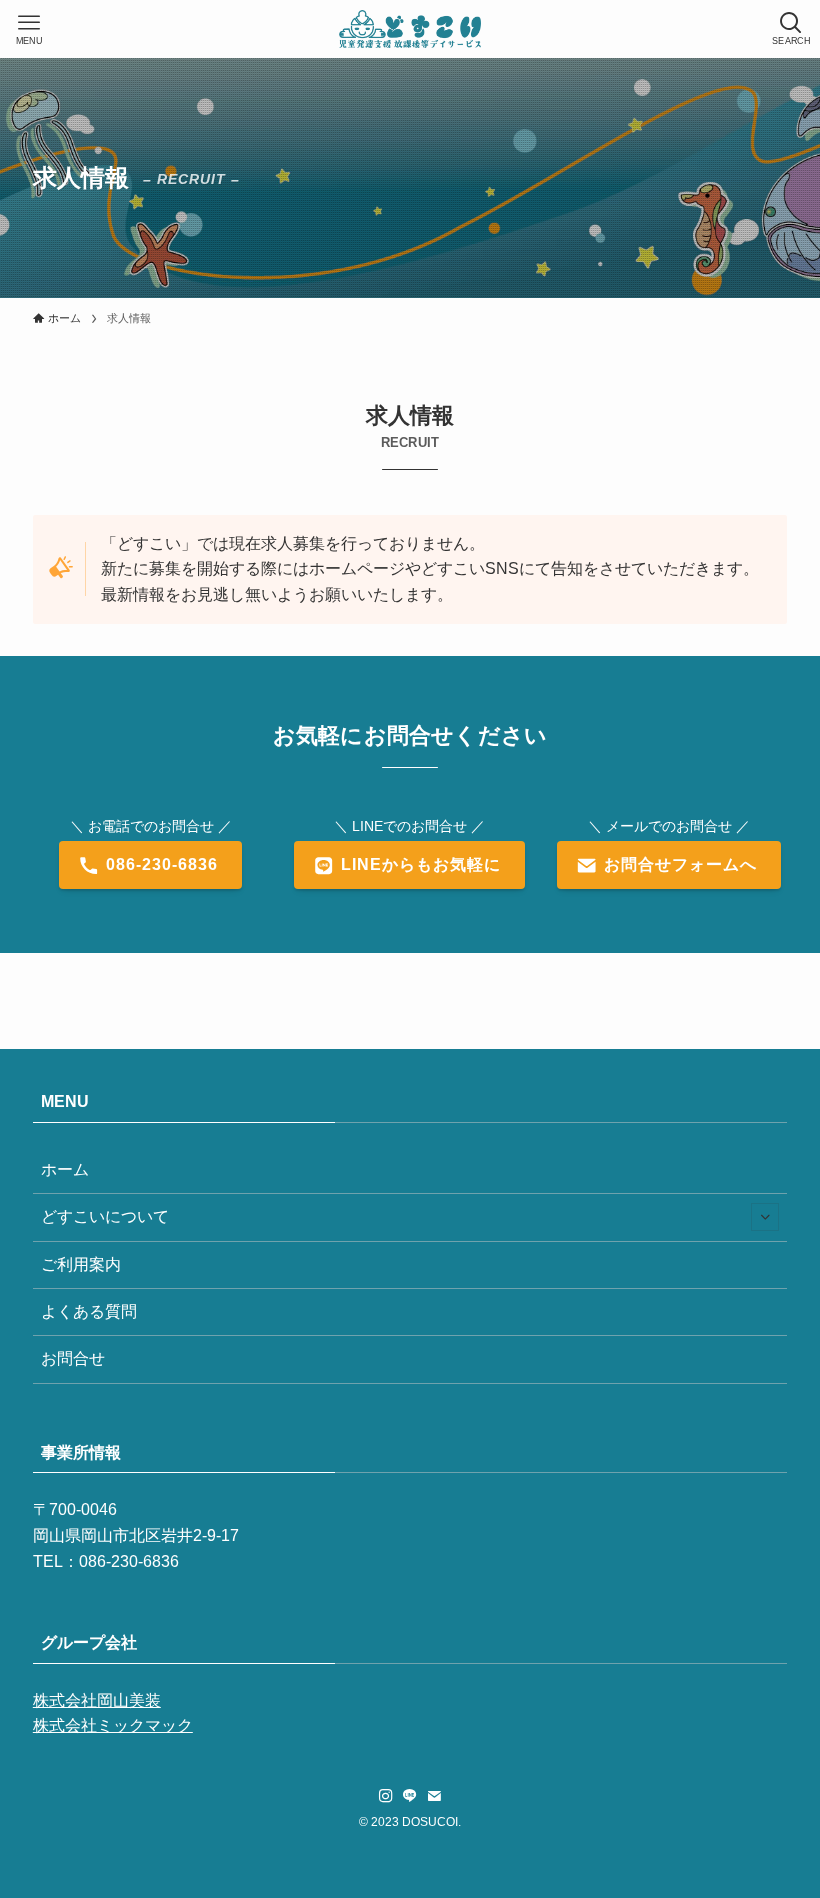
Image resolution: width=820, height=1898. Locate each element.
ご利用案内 (81, 1264)
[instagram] (386, 1796)
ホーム (65, 1169)
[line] (410, 1796)
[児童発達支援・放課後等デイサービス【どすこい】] (410, 29)
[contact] (434, 1796)
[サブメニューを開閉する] (765, 1217)
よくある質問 (89, 1311)
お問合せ (73, 1358)
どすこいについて (105, 1216)
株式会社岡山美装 (97, 1700)
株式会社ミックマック (113, 1725)
